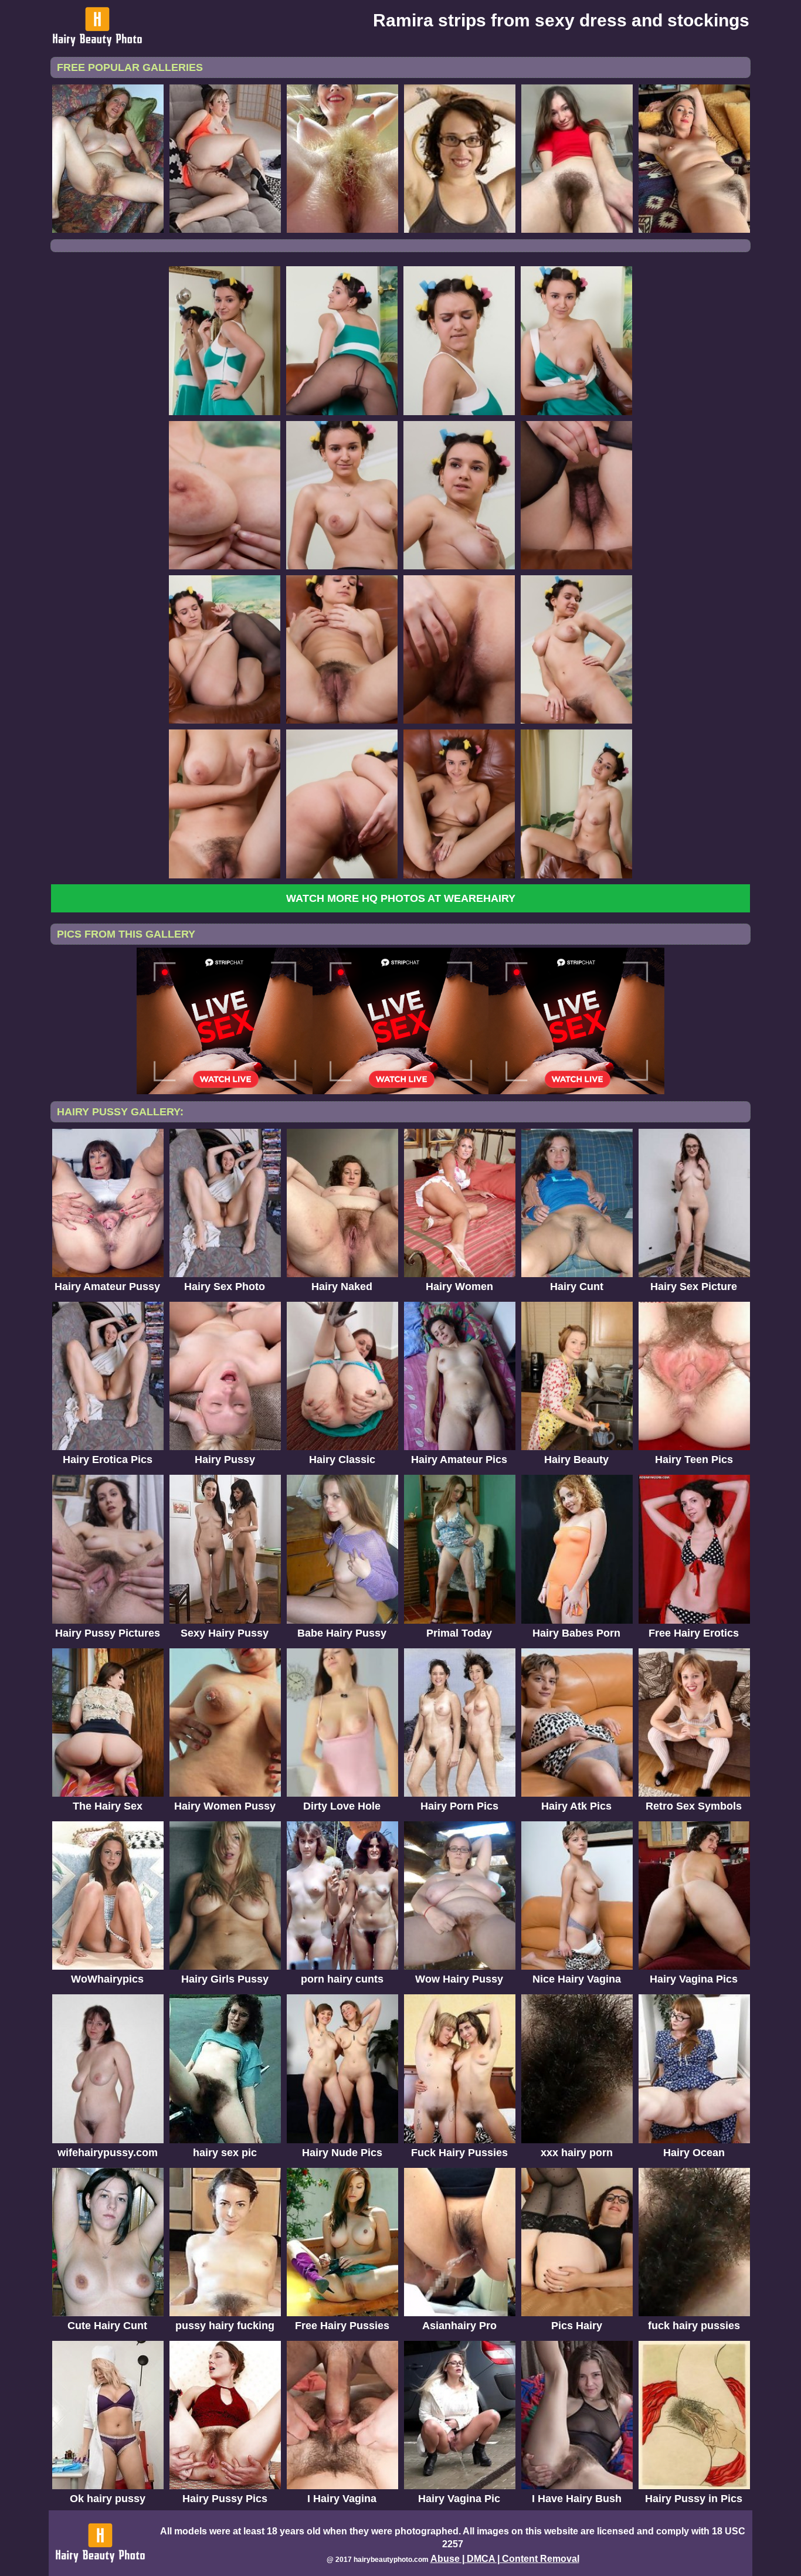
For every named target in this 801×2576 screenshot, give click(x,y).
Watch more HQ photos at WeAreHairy (401, 898)
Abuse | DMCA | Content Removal (505, 2559)
